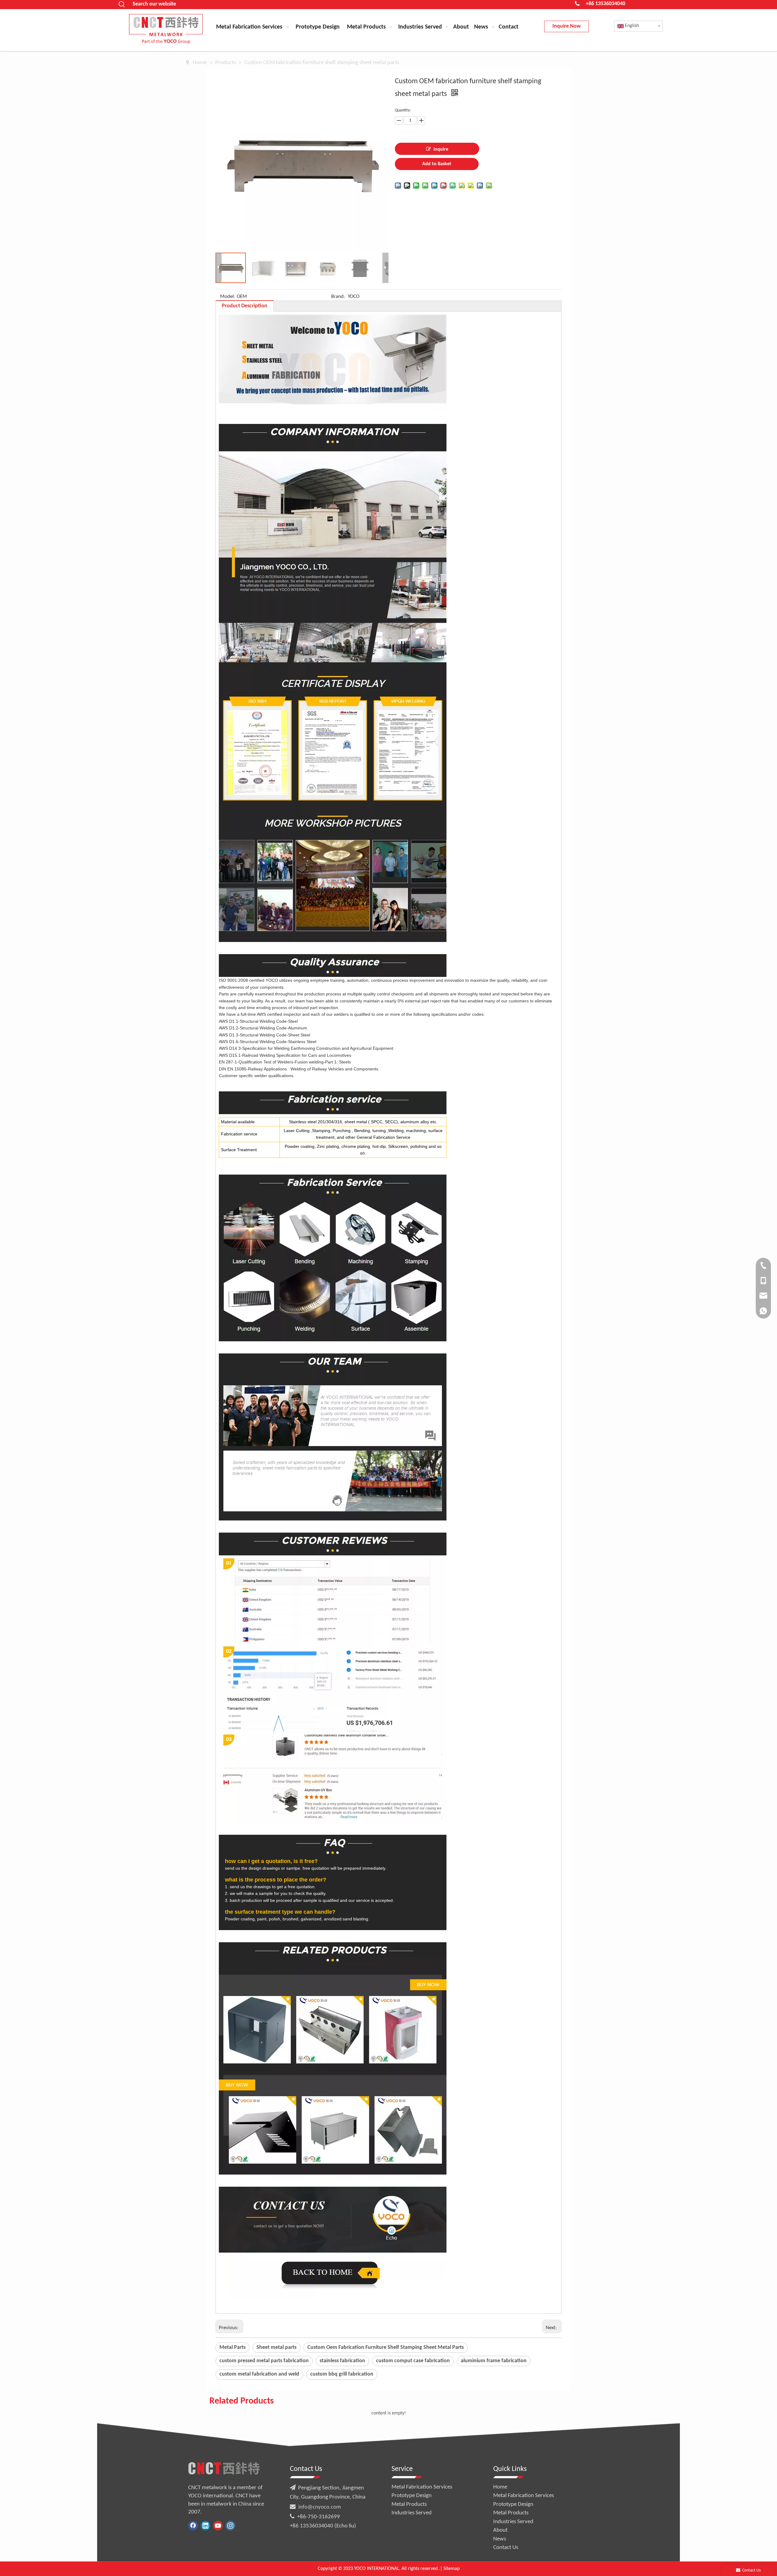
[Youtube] (218, 2526)
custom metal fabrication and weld (259, 2374)
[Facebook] (193, 2526)
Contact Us (506, 2548)
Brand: (338, 297)
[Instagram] (230, 2526)
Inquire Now (567, 26)
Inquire (441, 149)
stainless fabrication (342, 2361)
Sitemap (451, 2569)
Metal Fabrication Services (422, 2487)
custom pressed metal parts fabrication (264, 2361)
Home (500, 2487)
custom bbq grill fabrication (342, 2374)
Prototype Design (412, 2496)
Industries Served (412, 2513)
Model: (228, 297)
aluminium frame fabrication (494, 2361)
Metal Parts (232, 2347)
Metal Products (409, 2504)
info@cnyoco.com (320, 2507)
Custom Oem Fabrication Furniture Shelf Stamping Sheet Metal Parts (386, 2347)
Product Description (245, 306)
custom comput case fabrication (413, 2361)
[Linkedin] (205, 2526)
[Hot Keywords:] (122, 5)
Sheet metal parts (277, 2347)
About (500, 2530)
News (500, 2539)
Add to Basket (437, 164)
